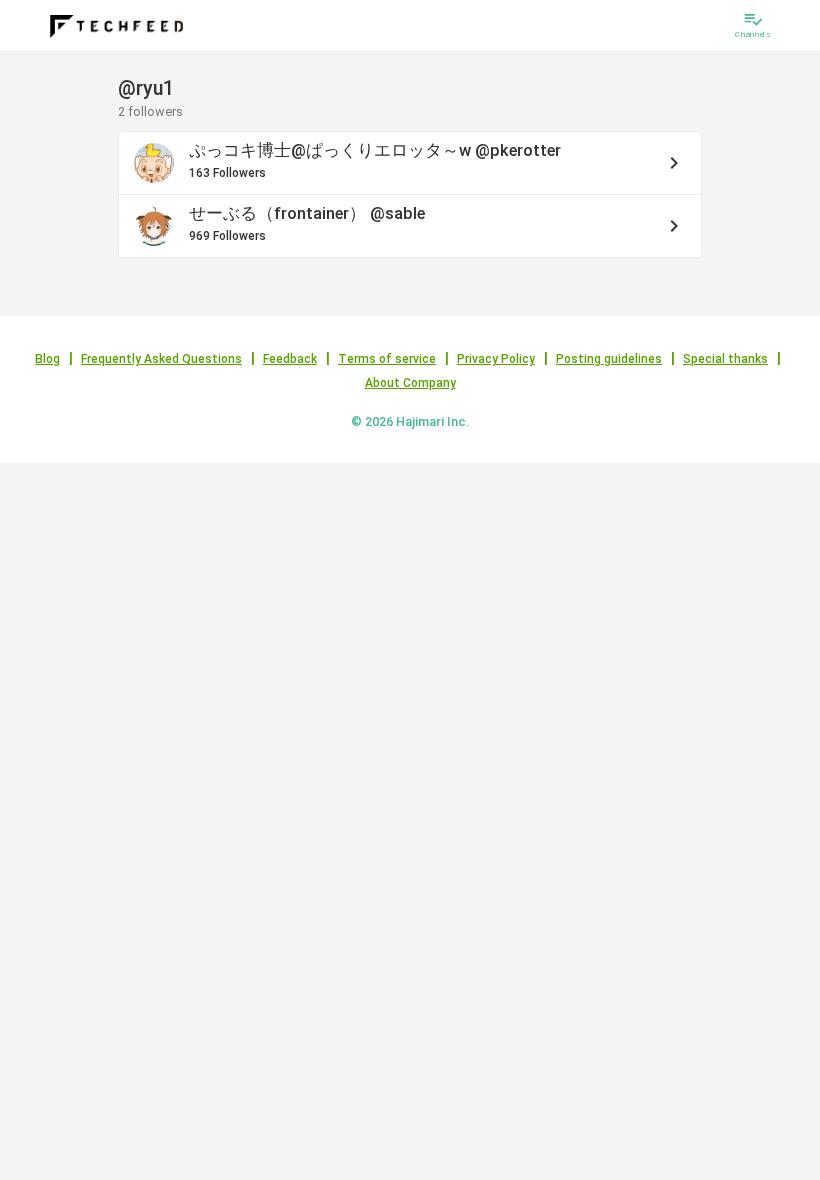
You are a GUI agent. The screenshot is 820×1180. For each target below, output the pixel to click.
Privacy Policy (496, 359)
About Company (410, 383)
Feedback (290, 359)
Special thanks (725, 359)
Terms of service (387, 359)
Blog (47, 359)
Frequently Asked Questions (161, 359)
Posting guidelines (609, 359)
